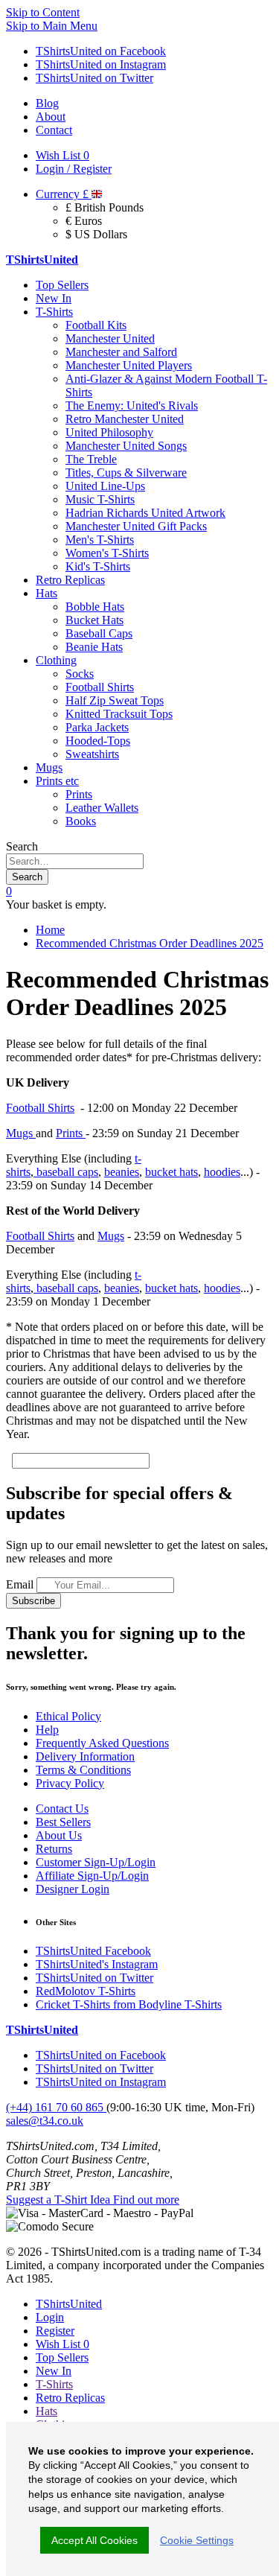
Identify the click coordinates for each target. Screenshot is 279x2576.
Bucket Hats (94, 620)
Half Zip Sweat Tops (115, 700)
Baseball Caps (99, 633)
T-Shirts (54, 312)
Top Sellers (62, 285)
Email (20, 1584)
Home (50, 930)
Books (81, 821)
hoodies (222, 1172)
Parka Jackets (97, 727)
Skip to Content (43, 12)
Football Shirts (100, 687)
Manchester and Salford (121, 352)
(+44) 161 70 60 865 (56, 2107)
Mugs (49, 767)
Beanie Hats (94, 647)
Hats (46, 593)
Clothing (56, 660)
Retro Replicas (70, 580)
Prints (79, 794)
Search (22, 846)
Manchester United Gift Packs (136, 526)
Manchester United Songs (126, 446)
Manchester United (110, 338)
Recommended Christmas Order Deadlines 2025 (150, 943)
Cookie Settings (197, 2540)
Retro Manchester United (125, 419)
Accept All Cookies (94, 2540)
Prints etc (57, 781)
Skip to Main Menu (52, 26)
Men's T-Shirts (100, 540)
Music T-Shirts (100, 499)
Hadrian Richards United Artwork (145, 513)
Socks (80, 674)
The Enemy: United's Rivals (132, 406)
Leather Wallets (102, 808)
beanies (122, 1172)
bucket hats (171, 1172)
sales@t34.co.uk (45, 2121)
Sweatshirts (92, 754)
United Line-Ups (105, 486)
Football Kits (96, 325)
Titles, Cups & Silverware (126, 473)
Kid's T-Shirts (98, 566)
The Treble (91, 459)
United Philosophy (109, 432)
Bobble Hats (95, 607)
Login (50, 2317)
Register (55, 2331)
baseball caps (66, 1172)
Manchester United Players (129, 365)
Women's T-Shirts (107, 553)
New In (54, 298)
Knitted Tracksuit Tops (119, 714)
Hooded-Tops (98, 741)
